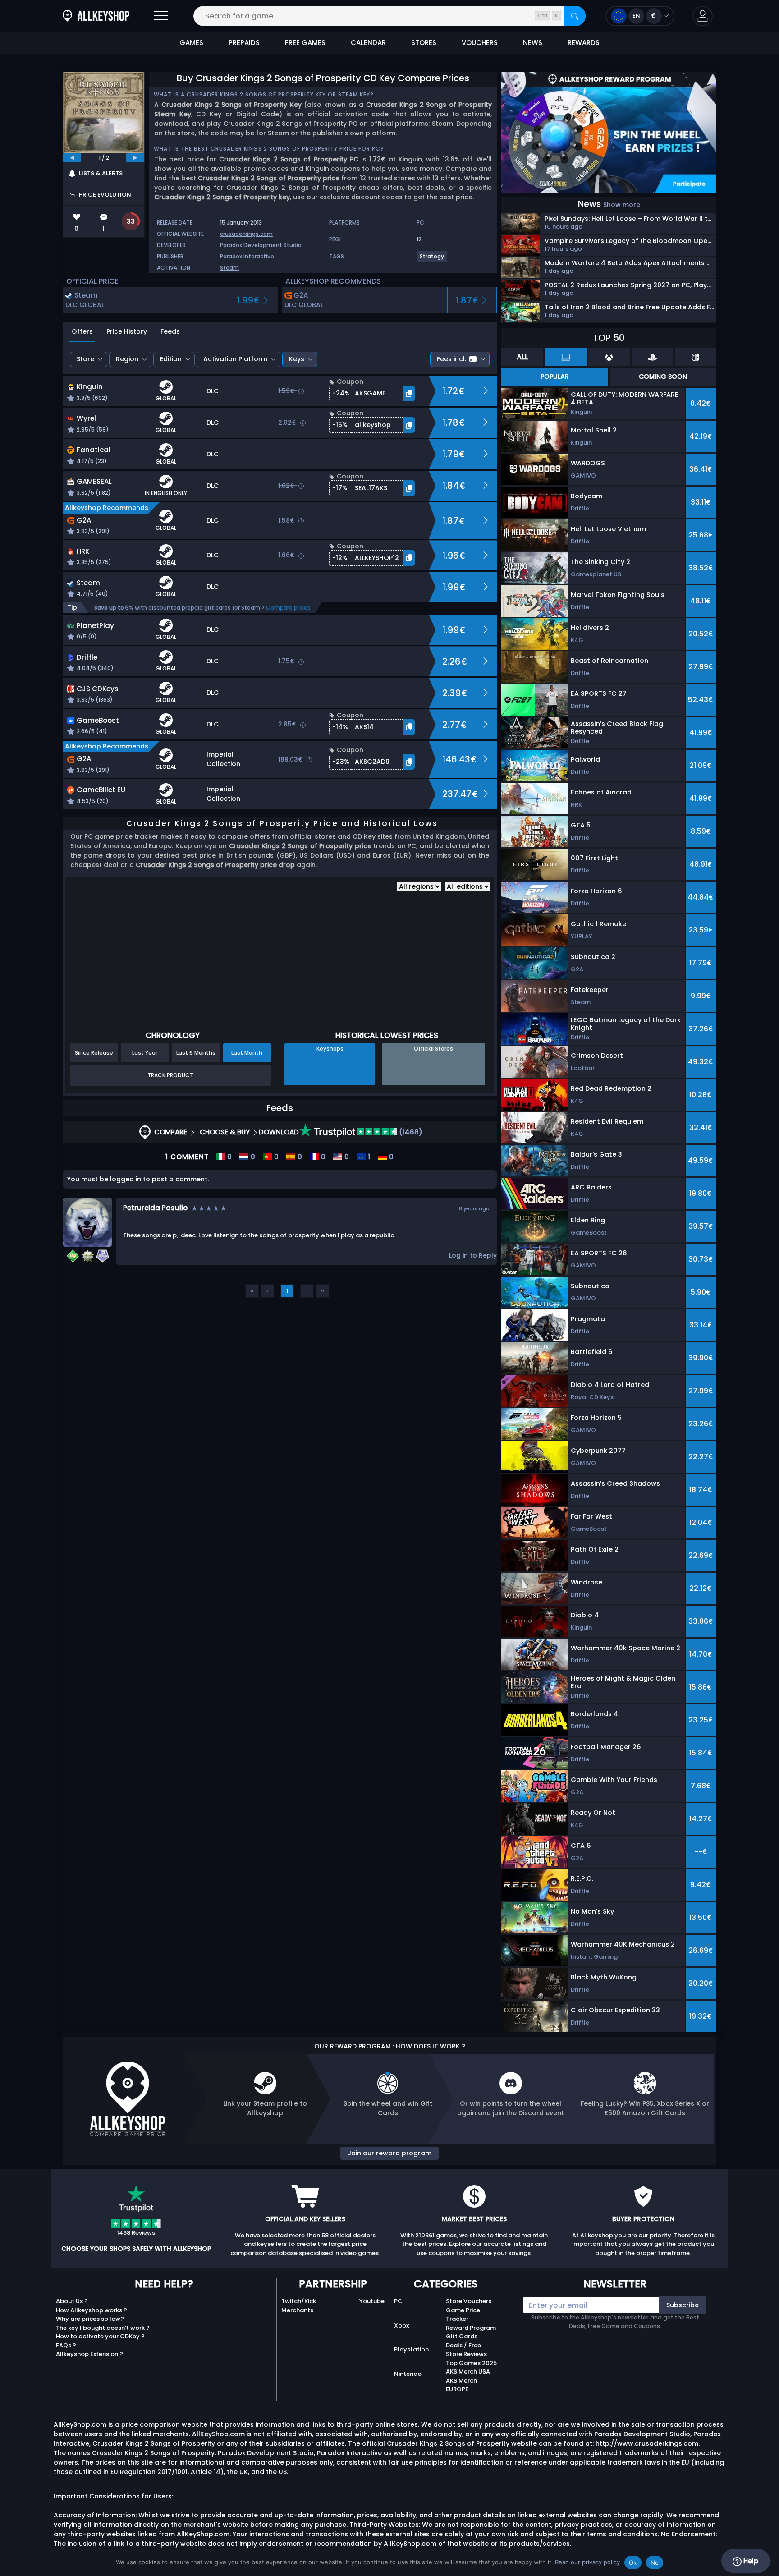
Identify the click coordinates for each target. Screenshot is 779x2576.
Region (127, 359)
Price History (127, 331)
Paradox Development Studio (261, 245)
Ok (633, 2562)
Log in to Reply (473, 1255)
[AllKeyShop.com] (96, 16)
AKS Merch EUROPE (461, 2385)
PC (398, 2301)
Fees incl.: (452, 359)
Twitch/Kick (299, 2301)
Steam (229, 268)
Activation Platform (235, 359)
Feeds (170, 331)
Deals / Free (463, 2345)
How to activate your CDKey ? (100, 2336)
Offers (82, 331)
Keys (297, 359)
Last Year (145, 1053)
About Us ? (72, 2301)
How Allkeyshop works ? (92, 2310)
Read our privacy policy (587, 2562)
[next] (135, 158)
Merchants (297, 2310)
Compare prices (288, 608)
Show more (622, 205)
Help (750, 2561)
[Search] (575, 16)
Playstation (411, 2349)
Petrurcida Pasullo (155, 1208)
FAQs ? (66, 2345)
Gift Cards (462, 2336)
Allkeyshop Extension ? (89, 2354)
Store (85, 359)
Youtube (372, 2301)
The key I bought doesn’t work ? (103, 2328)
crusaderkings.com (246, 234)
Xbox (401, 2326)
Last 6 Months (196, 1053)
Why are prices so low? (90, 2319)
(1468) (410, 1132)
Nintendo (408, 2374)
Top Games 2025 (471, 2363)
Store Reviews (466, 2354)
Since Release (94, 1053)
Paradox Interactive (247, 256)
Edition (171, 359)
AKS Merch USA (468, 2372)
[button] (703, 16)
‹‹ (252, 1291)
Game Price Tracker (463, 2315)
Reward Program (471, 2328)
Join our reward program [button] (389, 2153)
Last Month (247, 1053)
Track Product (170, 1075)
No (655, 2562)
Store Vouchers (469, 2301)
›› (322, 1291)
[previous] (72, 158)
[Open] (161, 16)
